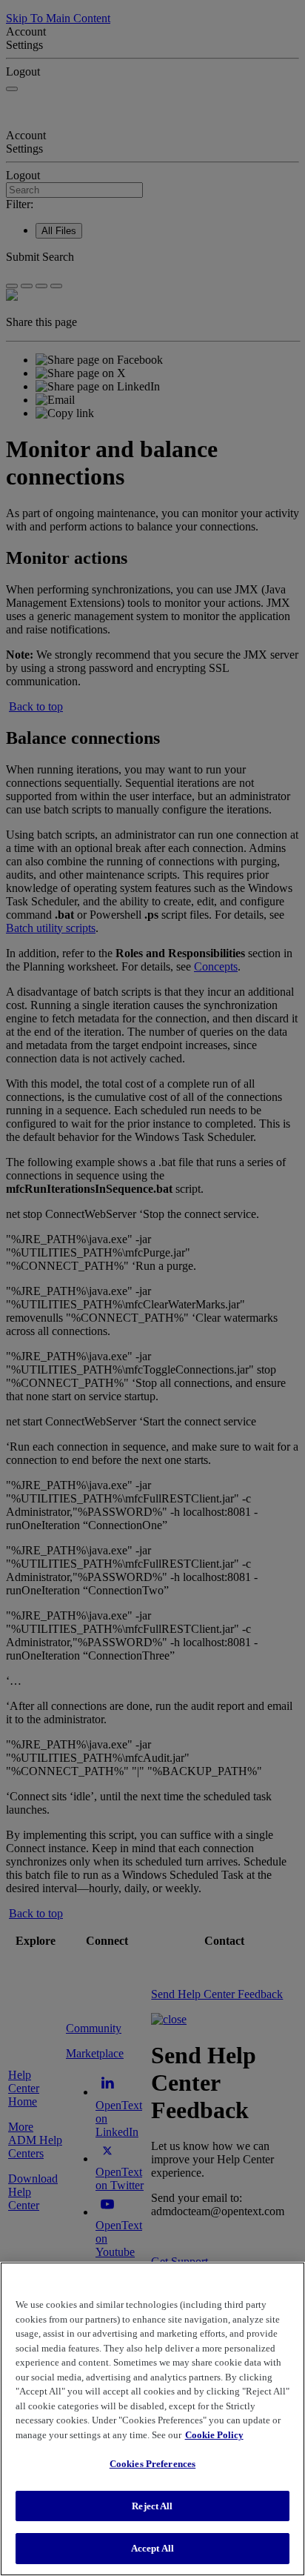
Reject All (152, 2506)
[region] (152, 2419)
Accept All (152, 2548)
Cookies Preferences (152, 2464)
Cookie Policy (214, 2435)
